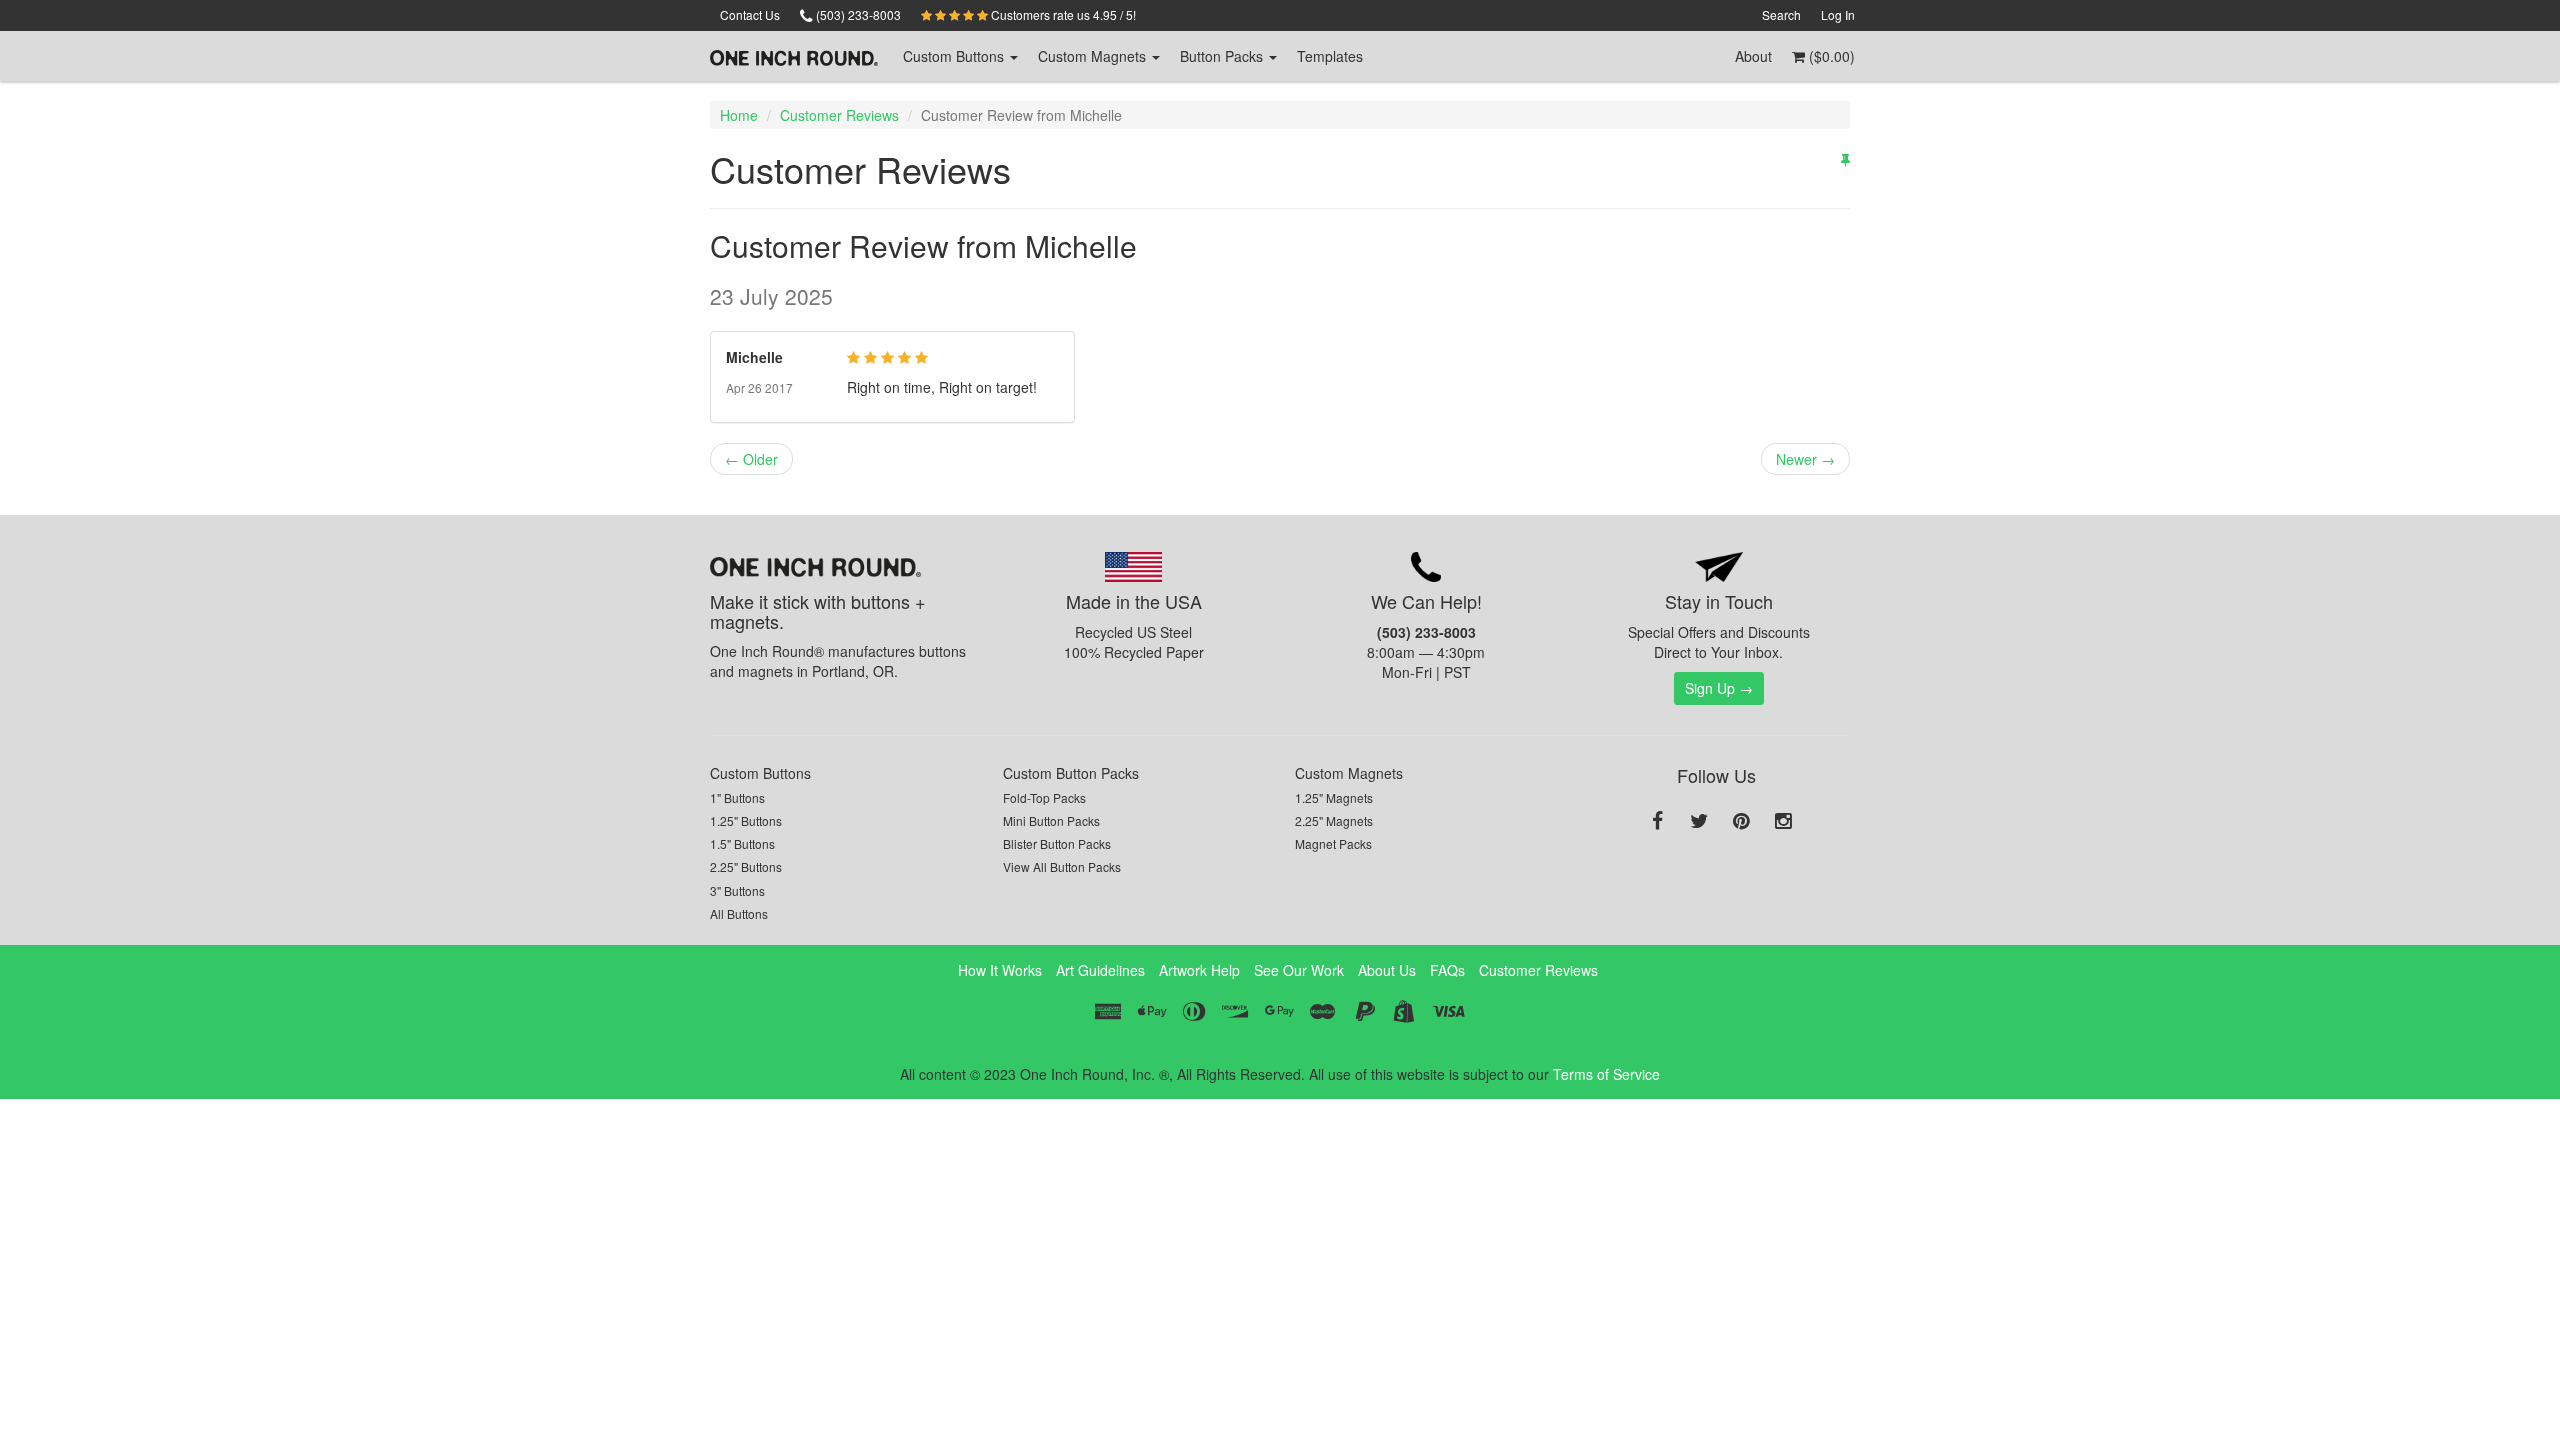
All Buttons (739, 913)
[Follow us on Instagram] (1783, 822)
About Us (1387, 970)
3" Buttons (737, 890)
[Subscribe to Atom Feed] (1845, 159)
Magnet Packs (1333, 843)
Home (739, 115)
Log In (1838, 14)
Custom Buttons (760, 773)
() (1830, 56)
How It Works (1000, 970)
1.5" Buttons (742, 843)
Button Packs (1223, 56)
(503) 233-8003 (857, 14)
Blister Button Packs (1057, 843)
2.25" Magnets (1334, 820)
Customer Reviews (839, 115)
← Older (751, 459)
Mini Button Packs (1051, 820)
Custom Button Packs (1071, 773)
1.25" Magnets (1334, 797)
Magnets (1094, 56)
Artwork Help (1199, 970)
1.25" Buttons (746, 820)
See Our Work (1299, 970)
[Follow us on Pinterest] (1741, 822)
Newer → (1805, 459)
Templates (1330, 56)
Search (1781, 14)
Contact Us (750, 14)
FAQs (1447, 970)
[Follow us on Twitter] (1699, 822)
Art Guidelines (1100, 970)
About (1753, 56)
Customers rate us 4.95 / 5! (1062, 14)
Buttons (955, 56)
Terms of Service (1606, 1074)
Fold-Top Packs (1044, 797)
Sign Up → (1719, 688)
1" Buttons (737, 797)
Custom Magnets (1349, 773)
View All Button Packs (1062, 866)
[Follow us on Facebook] (1657, 822)
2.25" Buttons (746, 866)
